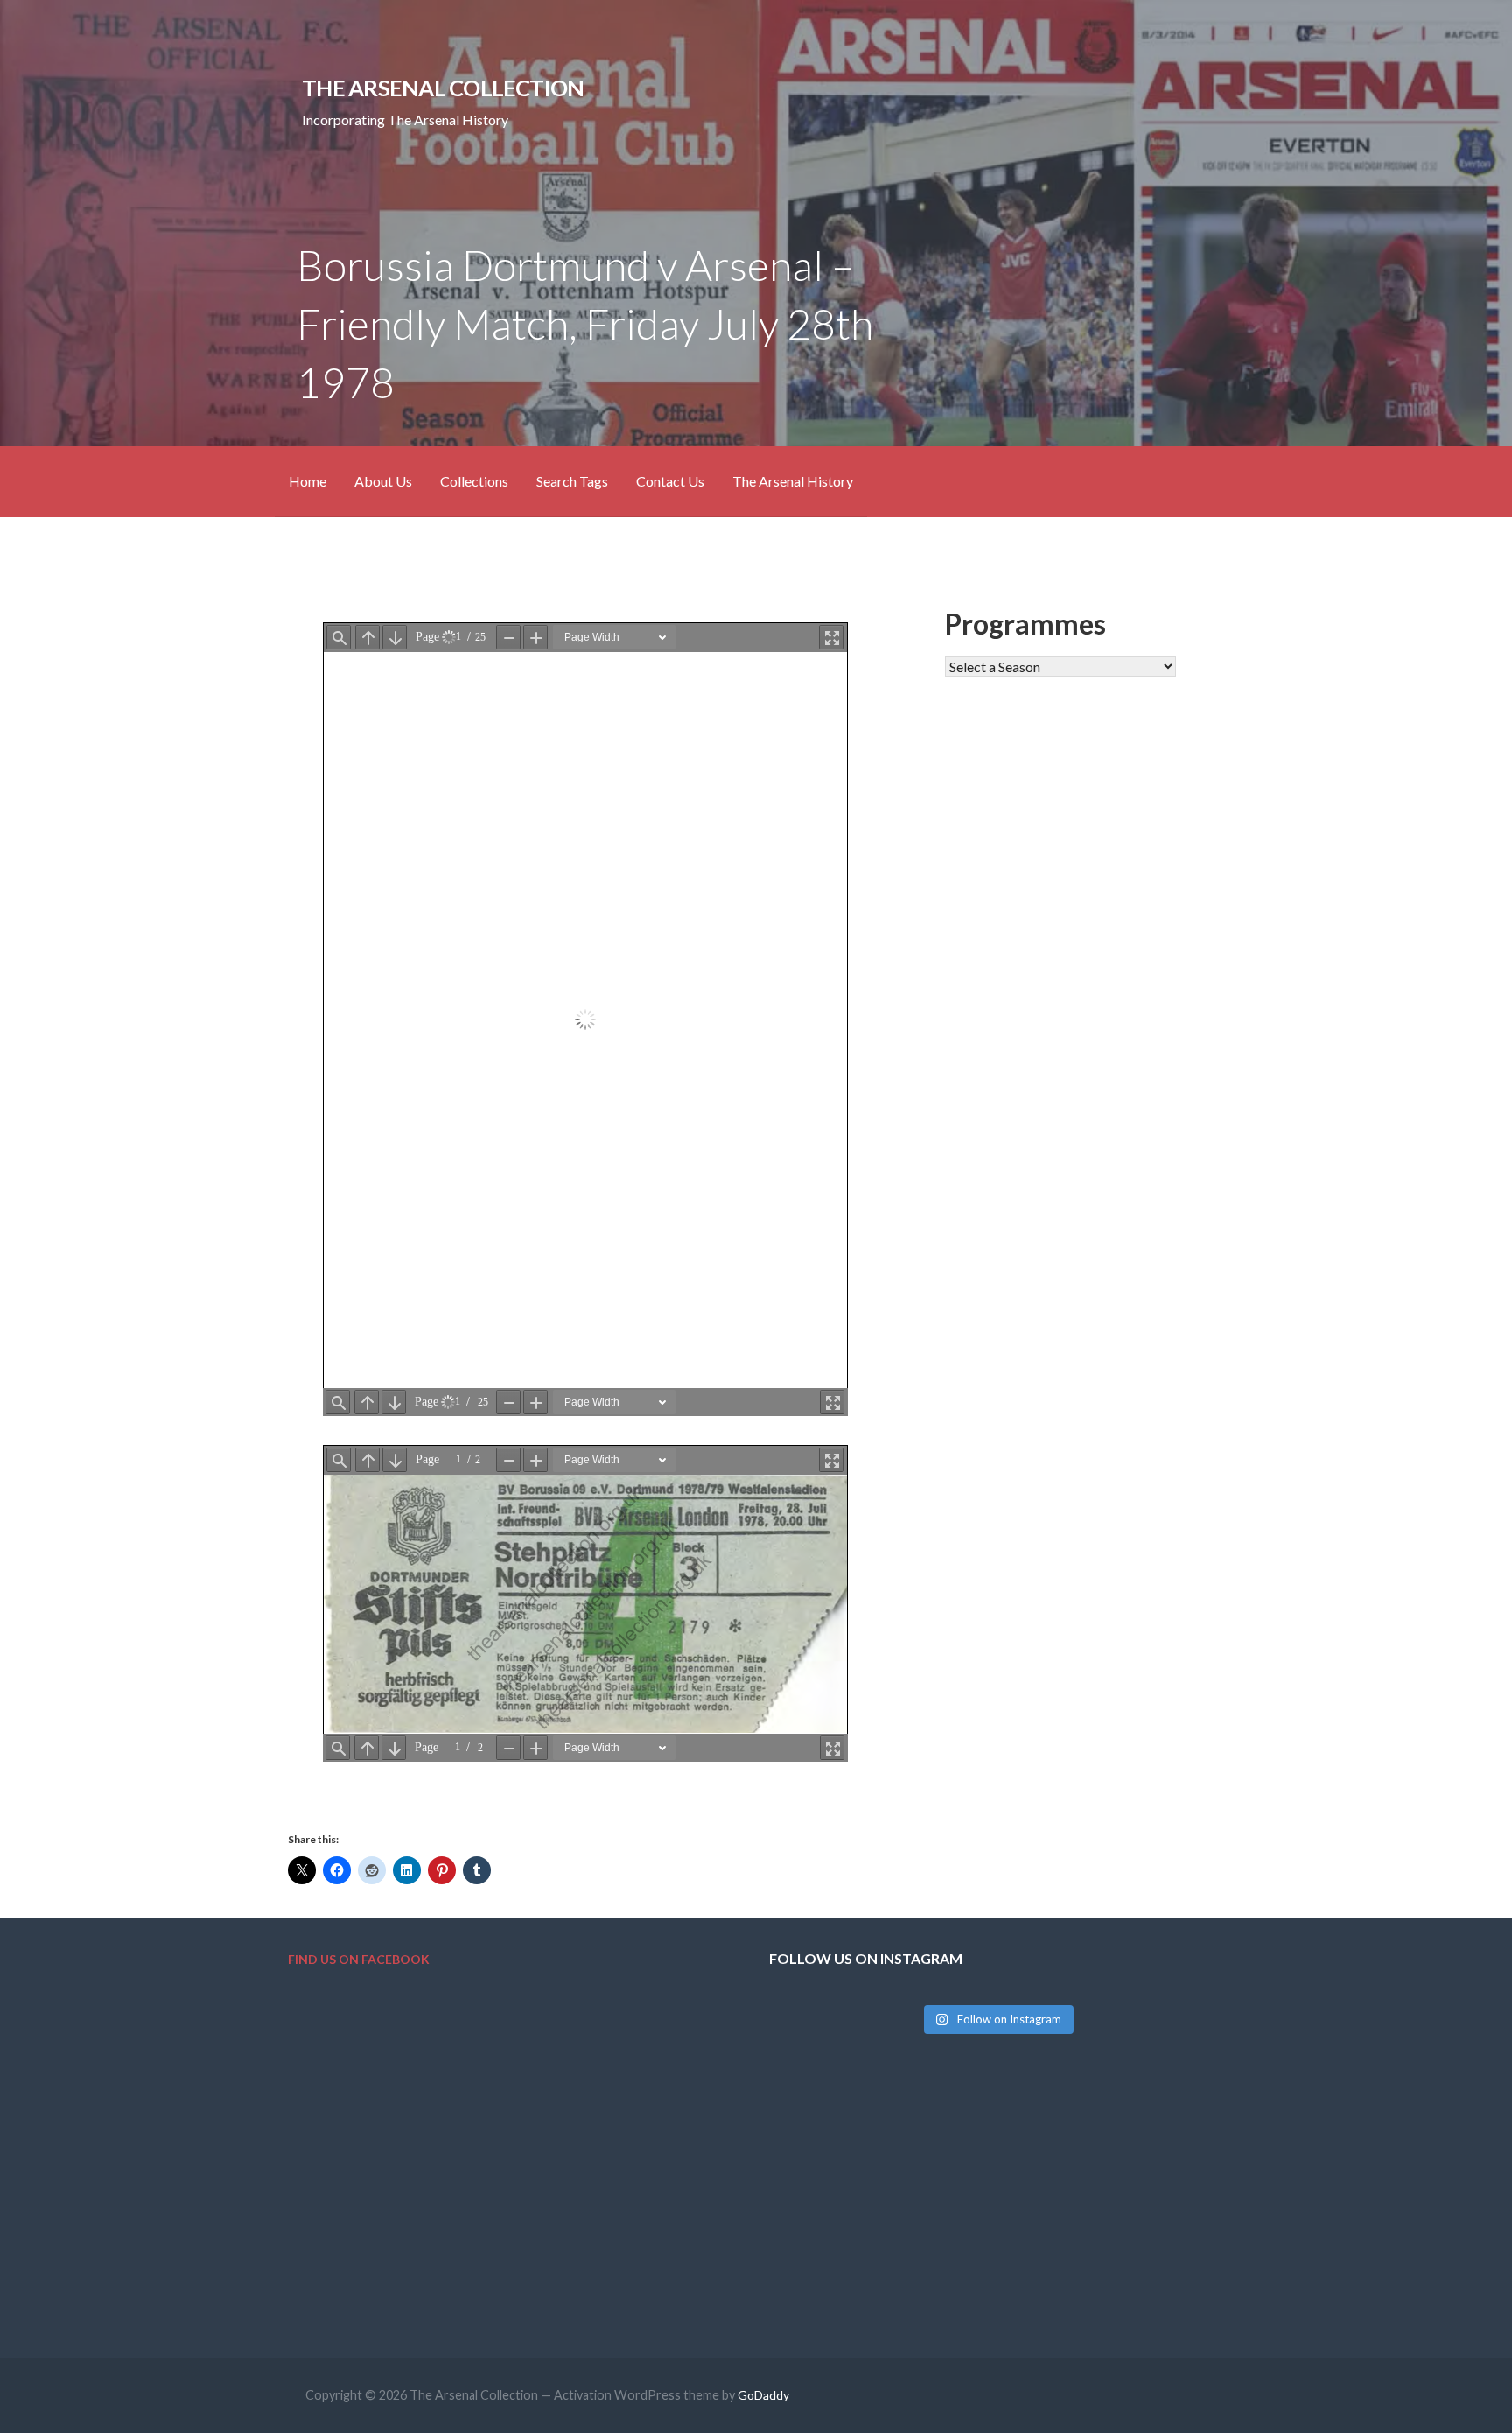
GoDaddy (763, 2395)
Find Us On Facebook (359, 1959)
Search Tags (572, 481)
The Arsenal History (793, 481)
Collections (474, 481)
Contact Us (670, 481)
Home (308, 481)
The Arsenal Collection (443, 88)
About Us (383, 481)
